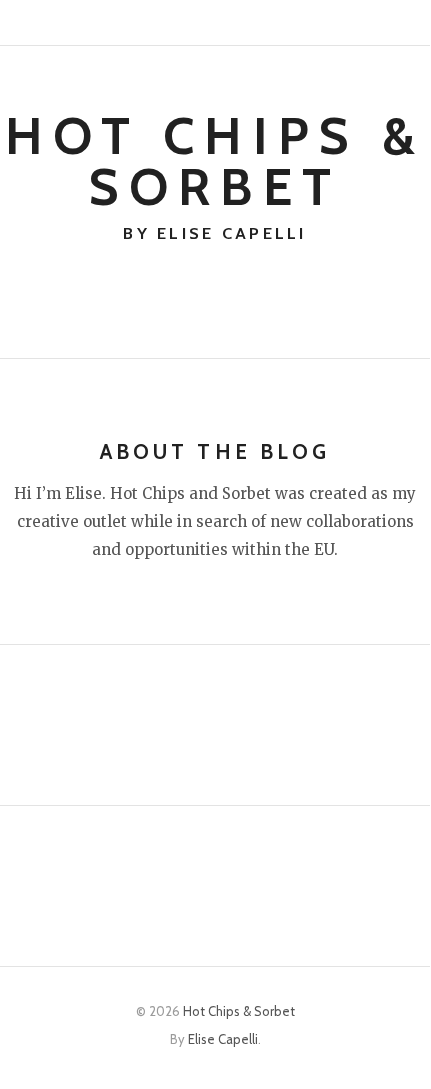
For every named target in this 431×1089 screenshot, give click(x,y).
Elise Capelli (223, 1039)
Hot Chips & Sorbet (215, 161)
